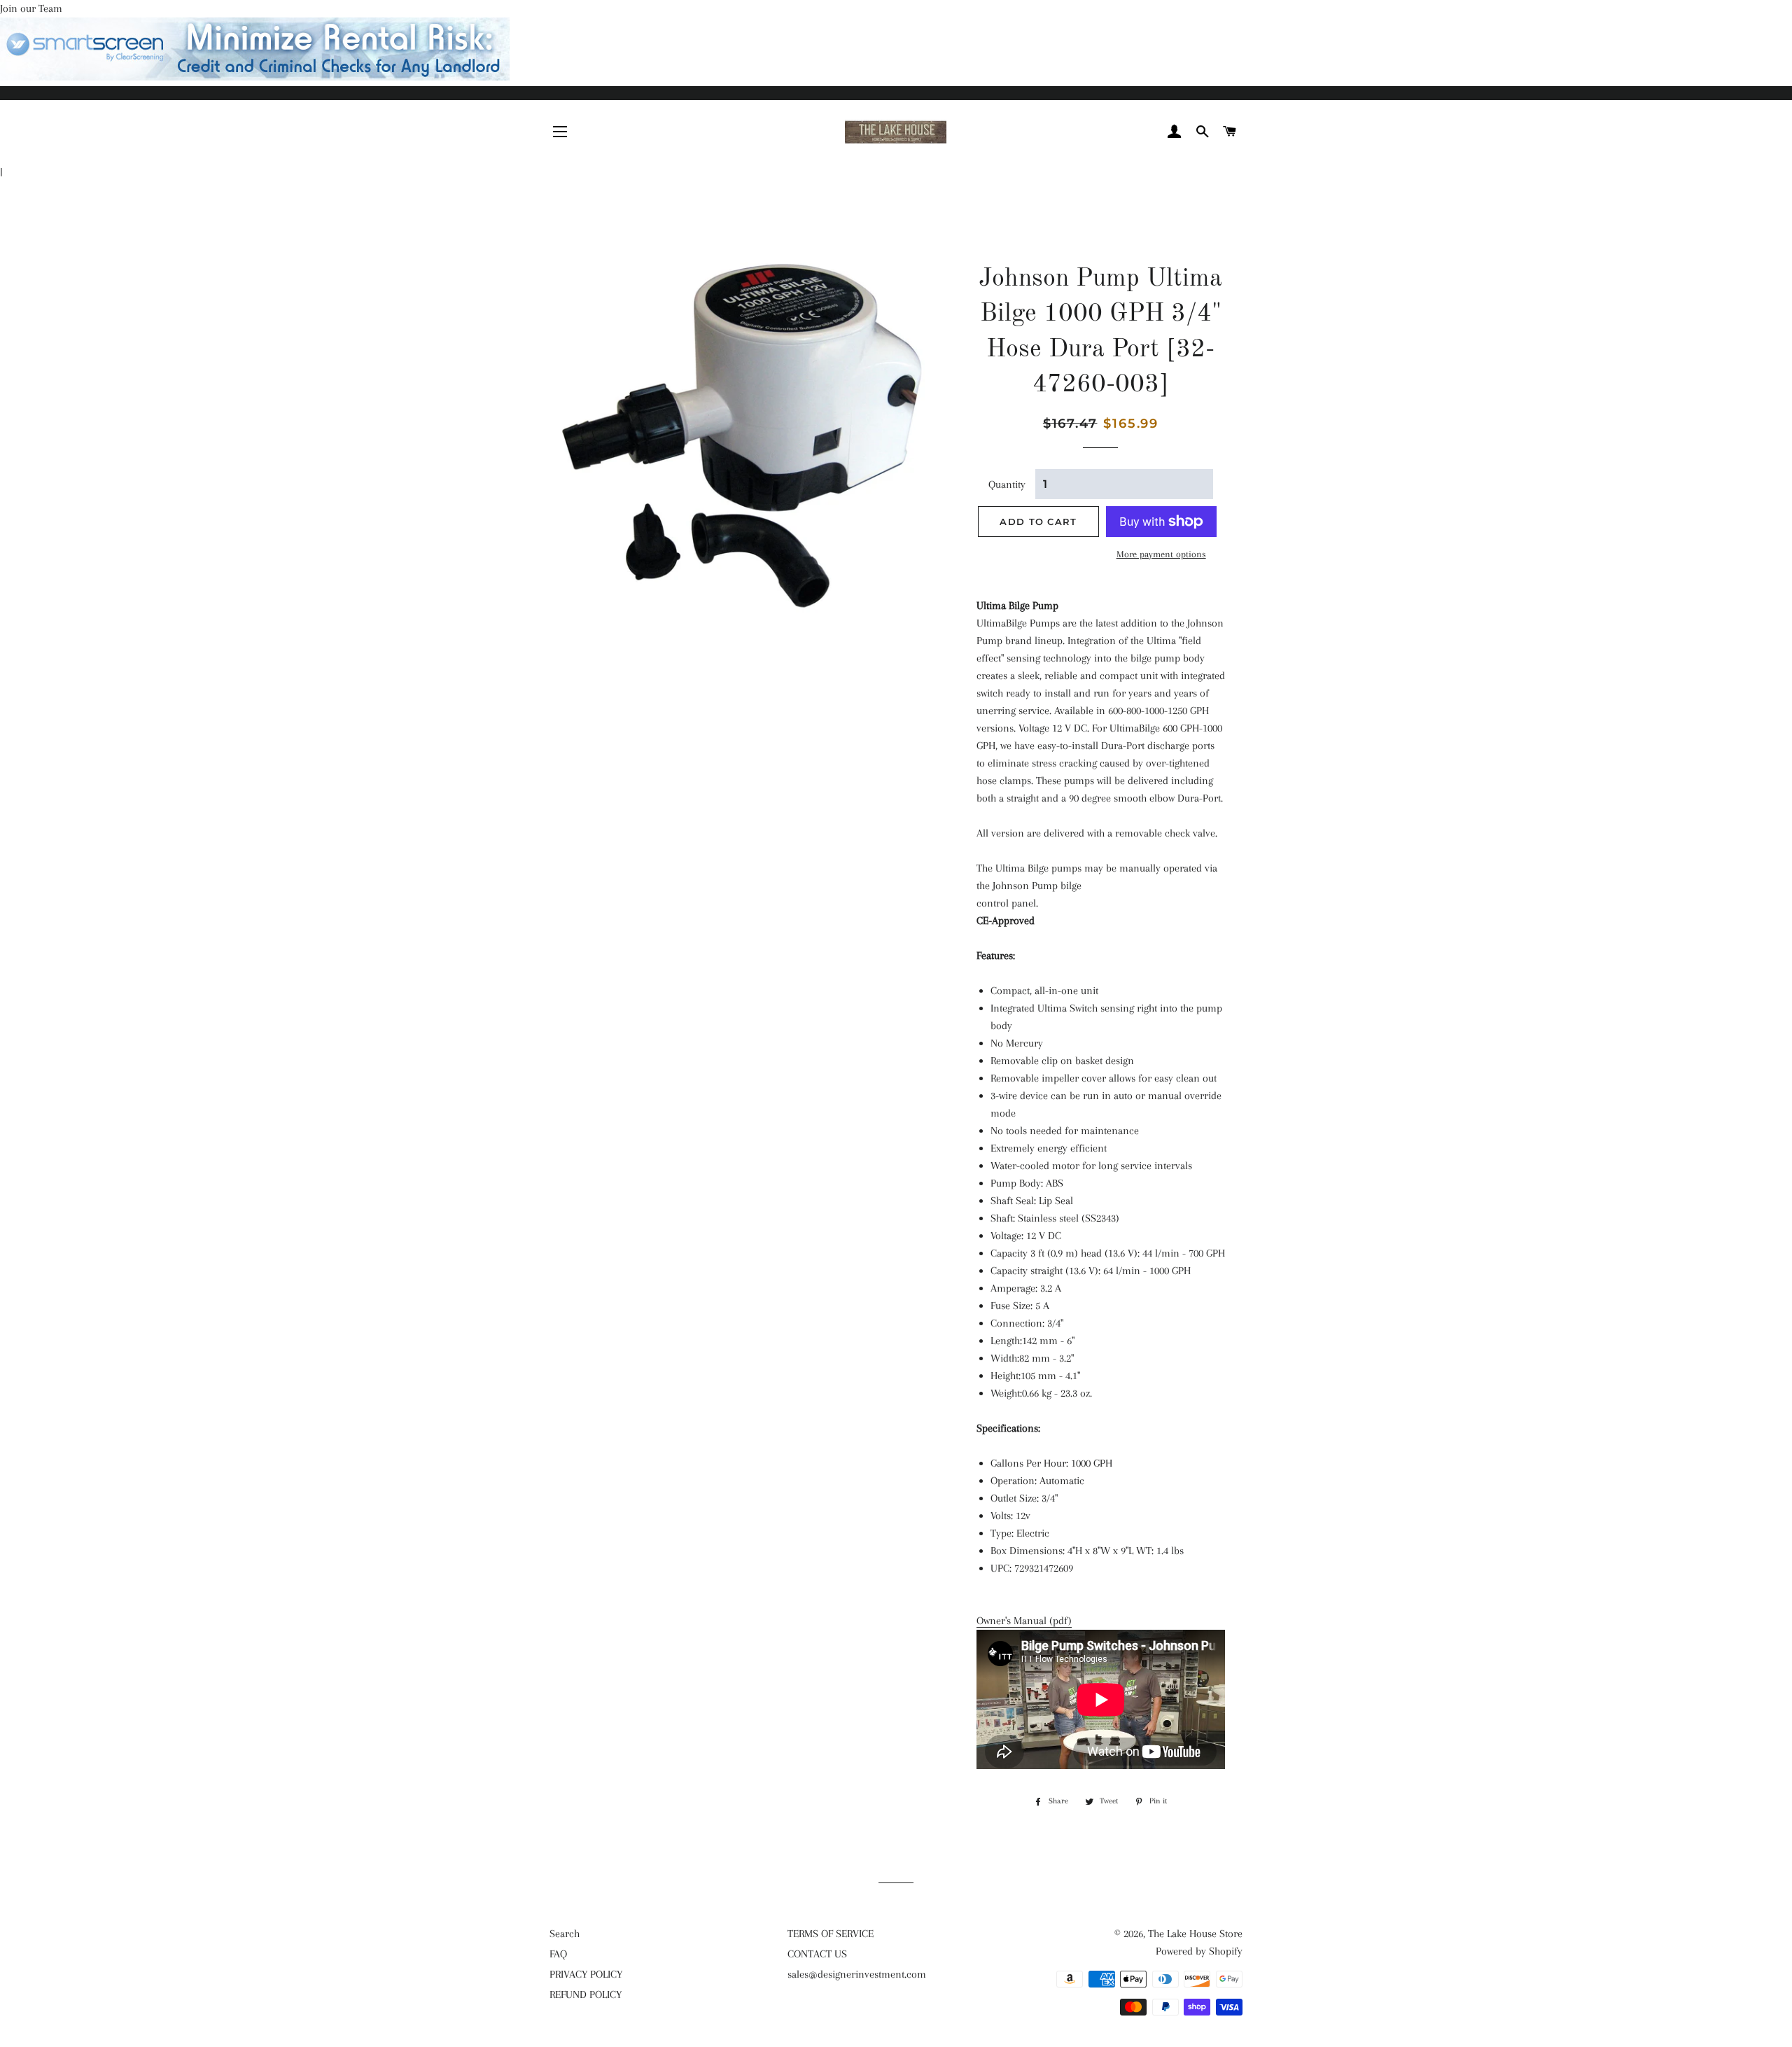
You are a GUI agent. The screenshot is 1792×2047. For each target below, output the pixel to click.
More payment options (1161, 554)
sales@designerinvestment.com (857, 1974)
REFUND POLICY (586, 1994)
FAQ (558, 1954)
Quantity (1007, 484)
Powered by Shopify (1199, 1951)
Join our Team (31, 8)
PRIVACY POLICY (586, 1974)
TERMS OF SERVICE (831, 1934)
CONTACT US (817, 1954)
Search (565, 1934)
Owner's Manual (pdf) (1024, 1621)
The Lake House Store (1195, 1934)
